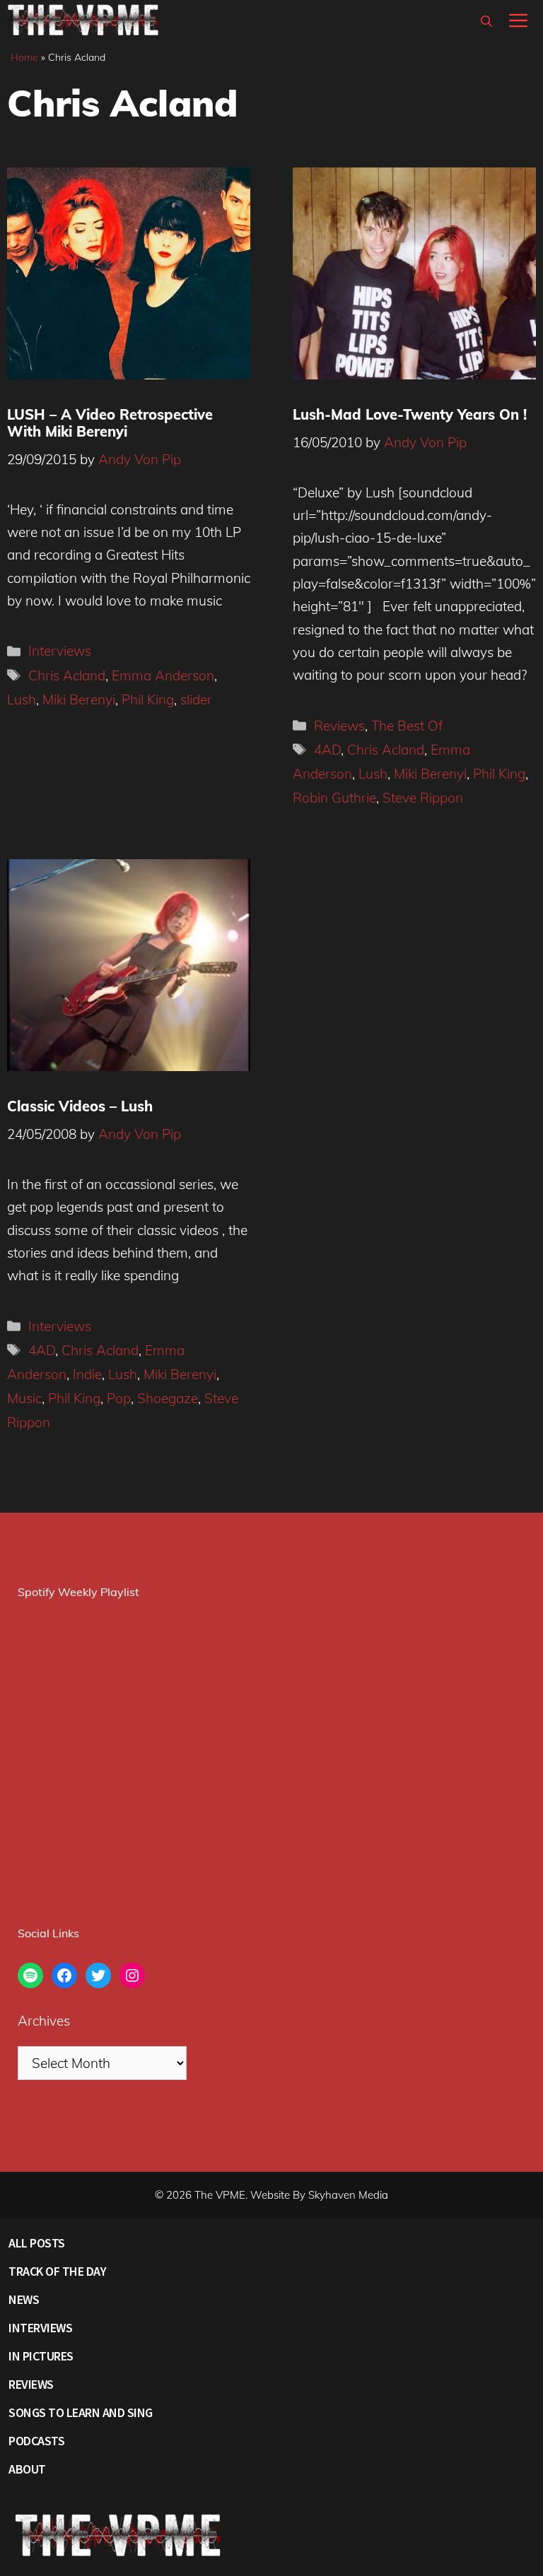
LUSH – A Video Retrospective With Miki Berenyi (110, 423)
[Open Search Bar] (486, 21)
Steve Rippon (423, 798)
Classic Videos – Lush (80, 1106)
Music (24, 1398)
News (24, 2299)
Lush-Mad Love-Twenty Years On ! (410, 414)
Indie (87, 1374)
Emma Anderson (163, 675)
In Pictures (41, 2356)
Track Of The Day (57, 2271)
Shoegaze (168, 1398)
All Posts (37, 2243)
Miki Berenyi (79, 699)
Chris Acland (67, 675)
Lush (22, 699)
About (27, 2469)
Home (24, 57)
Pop (119, 1398)
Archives (44, 2021)
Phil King (148, 699)
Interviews (60, 651)
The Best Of (407, 726)
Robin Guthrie (334, 798)
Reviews (339, 726)
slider (196, 699)
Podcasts (36, 2441)
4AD (327, 750)
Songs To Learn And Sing (81, 2412)
